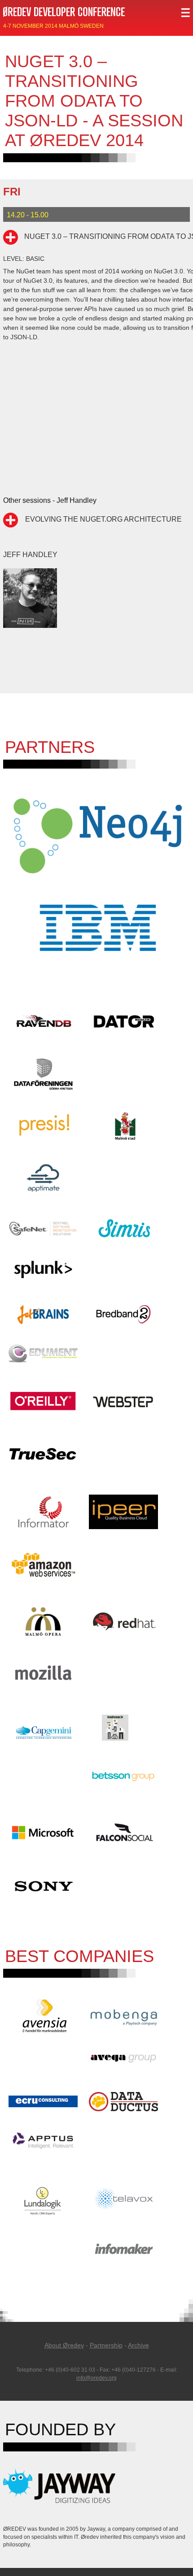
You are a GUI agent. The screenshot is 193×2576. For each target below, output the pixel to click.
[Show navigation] (185, 12)
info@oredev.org (96, 2378)
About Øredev (64, 2345)
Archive (138, 2345)
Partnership (106, 2345)
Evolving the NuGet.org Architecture (103, 519)
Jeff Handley (30, 554)
